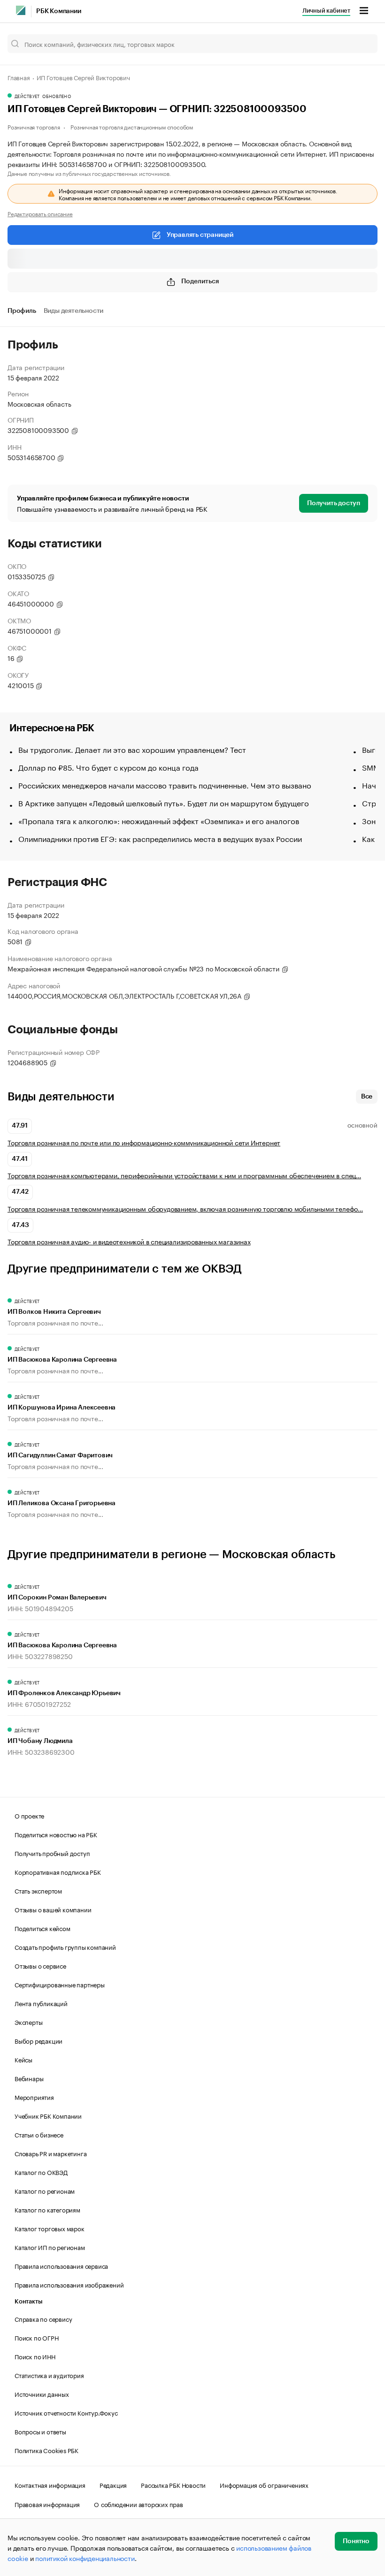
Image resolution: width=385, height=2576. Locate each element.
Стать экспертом (38, 1890)
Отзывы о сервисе (40, 1965)
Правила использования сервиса (61, 2265)
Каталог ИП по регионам (50, 2247)
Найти (361, 44)
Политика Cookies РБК (46, 2450)
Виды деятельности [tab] (74, 311)
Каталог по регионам (45, 2190)
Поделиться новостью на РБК (56, 1834)
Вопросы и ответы (40, 2431)
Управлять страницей (200, 235)
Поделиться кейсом (42, 1928)
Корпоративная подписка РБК (58, 1871)
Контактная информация (50, 2485)
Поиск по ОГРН (36, 2337)
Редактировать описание (40, 213)
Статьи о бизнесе (39, 2134)
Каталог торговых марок (50, 2228)
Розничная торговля (34, 126)
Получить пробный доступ (52, 1853)
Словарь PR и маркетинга (50, 2153)
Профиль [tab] (22, 311)
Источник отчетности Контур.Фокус (66, 2412)
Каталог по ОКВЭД (41, 2172)
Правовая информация (47, 2504)
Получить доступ (334, 503)
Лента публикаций (41, 2003)
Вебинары (29, 2078)
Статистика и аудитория (49, 2375)
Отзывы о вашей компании (53, 1909)
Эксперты (28, 2022)
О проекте (29, 1815)
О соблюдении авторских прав (139, 2504)
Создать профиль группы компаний (65, 1947)
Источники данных (42, 2394)
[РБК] (21, 10)
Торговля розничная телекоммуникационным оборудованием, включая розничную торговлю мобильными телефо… (185, 1208)
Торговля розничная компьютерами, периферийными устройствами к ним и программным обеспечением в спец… (184, 1175)
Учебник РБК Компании (48, 2115)
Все (367, 1097)
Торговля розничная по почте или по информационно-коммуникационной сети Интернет (144, 1142)
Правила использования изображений (69, 2284)
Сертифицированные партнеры (60, 1984)
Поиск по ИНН (35, 2356)
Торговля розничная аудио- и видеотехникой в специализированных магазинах (129, 1241)
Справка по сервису (43, 2318)
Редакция (113, 2485)
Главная (19, 77)
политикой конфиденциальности (85, 2558)
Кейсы (23, 2059)
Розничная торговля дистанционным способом (132, 126)
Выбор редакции (38, 2040)
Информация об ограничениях (264, 2485)
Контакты (28, 2301)
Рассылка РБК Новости (173, 2485)
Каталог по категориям (47, 2209)
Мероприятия (34, 2097)
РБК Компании (59, 11)
